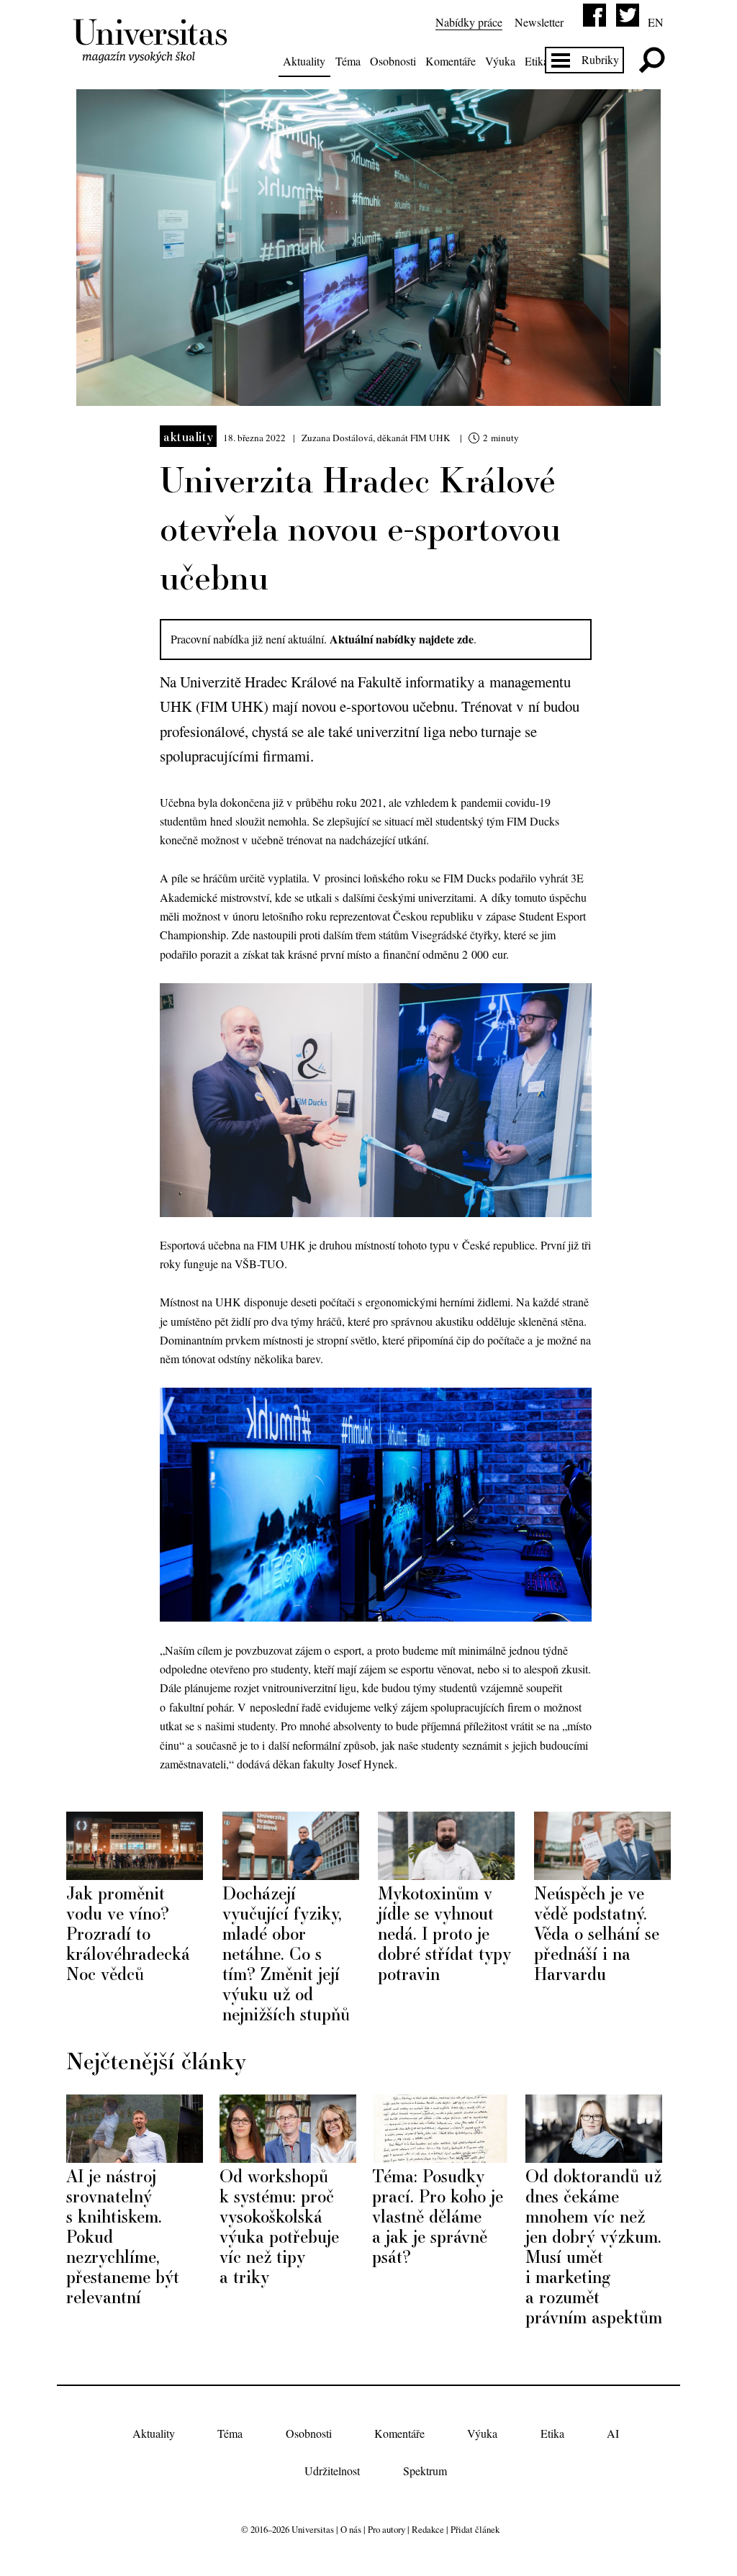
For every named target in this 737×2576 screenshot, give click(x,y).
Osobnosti (393, 61)
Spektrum (425, 2471)
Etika (537, 61)
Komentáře (451, 61)
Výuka (500, 61)
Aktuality (304, 61)
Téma (348, 61)
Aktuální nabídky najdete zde (402, 639)
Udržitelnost (332, 2471)
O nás (351, 2529)
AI (613, 2433)
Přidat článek (475, 2529)
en (656, 22)
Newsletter (539, 22)
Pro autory (386, 2529)
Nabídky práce (469, 22)
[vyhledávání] (652, 60)
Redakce (428, 2529)
